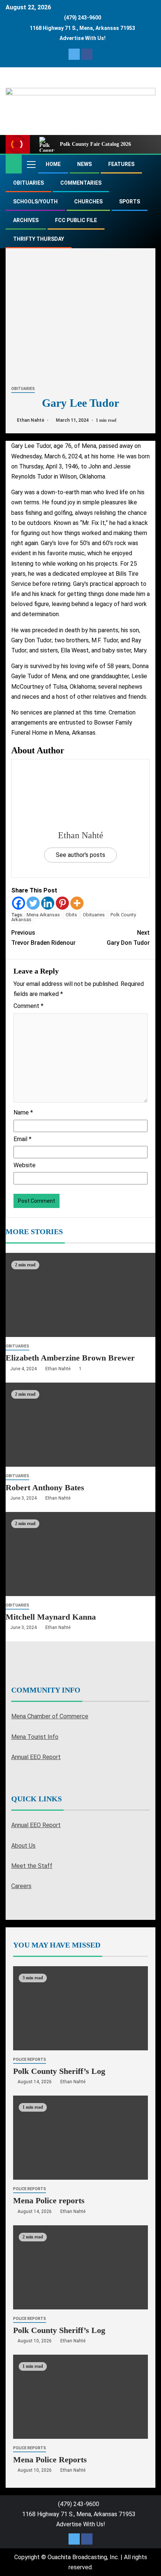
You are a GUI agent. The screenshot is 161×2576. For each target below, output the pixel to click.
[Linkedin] (48, 903)
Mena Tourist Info (35, 1737)
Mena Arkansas (43, 915)
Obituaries (28, 183)
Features (121, 164)
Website (25, 1165)
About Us (23, 1846)
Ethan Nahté (31, 420)
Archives (26, 220)
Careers (21, 1886)
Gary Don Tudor (128, 938)
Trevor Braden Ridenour (43, 938)
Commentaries (81, 183)
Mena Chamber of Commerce (50, 1716)
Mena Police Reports (50, 2460)
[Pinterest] (62, 903)
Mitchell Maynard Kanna (51, 1617)
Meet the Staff (32, 1866)
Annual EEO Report (36, 1757)
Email (22, 1139)
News (84, 164)
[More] (77, 903)
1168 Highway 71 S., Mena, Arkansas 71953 (82, 28)
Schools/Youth (35, 202)
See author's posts (80, 855)
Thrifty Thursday (39, 239)
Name (23, 1112)
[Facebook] (19, 903)
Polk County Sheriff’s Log (59, 2071)
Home (53, 164)
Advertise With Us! (83, 38)
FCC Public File (76, 220)
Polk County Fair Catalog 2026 (95, 144)
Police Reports (30, 2059)
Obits (71, 915)
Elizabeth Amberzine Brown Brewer (70, 1358)
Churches (88, 202)
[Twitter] (33, 903)
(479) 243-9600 (83, 18)
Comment (28, 1006)
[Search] (149, 164)
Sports (130, 202)
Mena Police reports (49, 2201)
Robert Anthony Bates (45, 1487)
